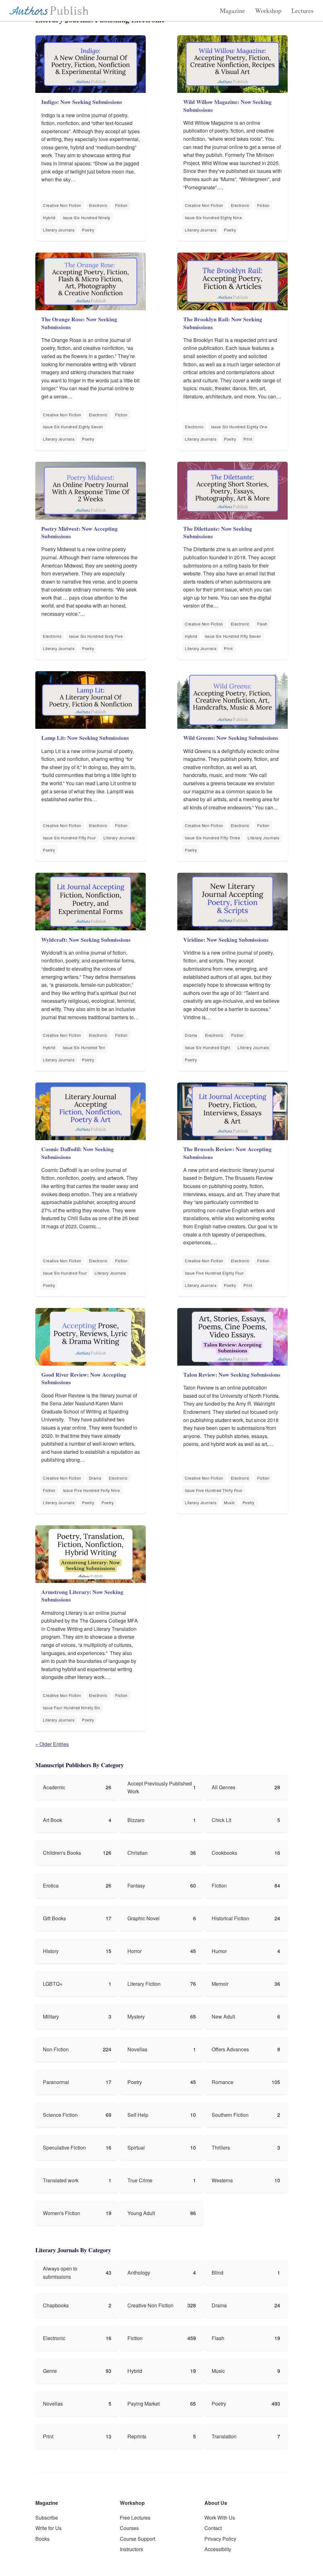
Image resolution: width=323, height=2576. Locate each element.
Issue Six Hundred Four (65, 1273)
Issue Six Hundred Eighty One (239, 427)
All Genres (223, 1787)
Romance (223, 2082)
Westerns (222, 2180)
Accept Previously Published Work (160, 1788)
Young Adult (141, 2213)
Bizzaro (136, 1820)
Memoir (220, 1984)
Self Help (138, 2115)
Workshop (268, 11)
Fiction (121, 205)
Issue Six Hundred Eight (207, 1047)
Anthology (139, 2273)
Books (42, 2539)
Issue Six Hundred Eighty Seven (73, 427)
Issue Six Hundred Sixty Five (96, 636)
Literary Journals (59, 230)
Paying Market (144, 2404)
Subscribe (47, 2518)
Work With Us (220, 2518)
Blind (217, 2273)
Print (248, 439)
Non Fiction (56, 2049)
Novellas (137, 2049)
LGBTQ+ (53, 1984)
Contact (213, 2528)
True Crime (140, 2180)
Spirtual (136, 2148)
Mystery (136, 2016)
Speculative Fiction (64, 2148)
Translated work (61, 2180)
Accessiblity (218, 2549)
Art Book (53, 1820)
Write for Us (48, 2528)
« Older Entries (52, 1744)
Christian (138, 1853)
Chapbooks (56, 2305)
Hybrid (49, 217)
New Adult (223, 2016)
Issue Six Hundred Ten (84, 1047)
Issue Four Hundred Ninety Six (71, 1708)
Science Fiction (60, 2115)
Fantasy (136, 1885)
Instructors (131, 2549)
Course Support (138, 2539)
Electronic (98, 205)
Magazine (232, 11)
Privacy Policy (220, 2539)
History (51, 1951)
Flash (262, 624)
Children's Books (62, 1853)
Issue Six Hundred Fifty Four (69, 838)
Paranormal (56, 2082)
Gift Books (54, 1918)
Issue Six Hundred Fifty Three (212, 838)
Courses (129, 2528)
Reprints (137, 2436)
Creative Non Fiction (62, 205)
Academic (54, 1787)
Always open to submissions (60, 2273)
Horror (135, 1951)
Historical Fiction (230, 1918)
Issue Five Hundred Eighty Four (214, 1273)
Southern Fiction (230, 2115)
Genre (50, 2371)
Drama (191, 1035)
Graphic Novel (144, 1918)
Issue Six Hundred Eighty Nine (213, 217)
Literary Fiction (144, 1984)
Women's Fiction (62, 2213)
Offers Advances (230, 2049)
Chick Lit (221, 1820)
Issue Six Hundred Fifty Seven (233, 636)
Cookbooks (224, 1853)
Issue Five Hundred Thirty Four (214, 1490)
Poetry (88, 230)
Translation (224, 2436)
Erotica (51, 1885)
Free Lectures (135, 2518)
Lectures (302, 11)
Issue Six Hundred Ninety (87, 217)
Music (229, 1502)
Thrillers (221, 2148)
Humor (219, 1951)
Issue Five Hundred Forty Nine (91, 1490)
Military (51, 2016)
